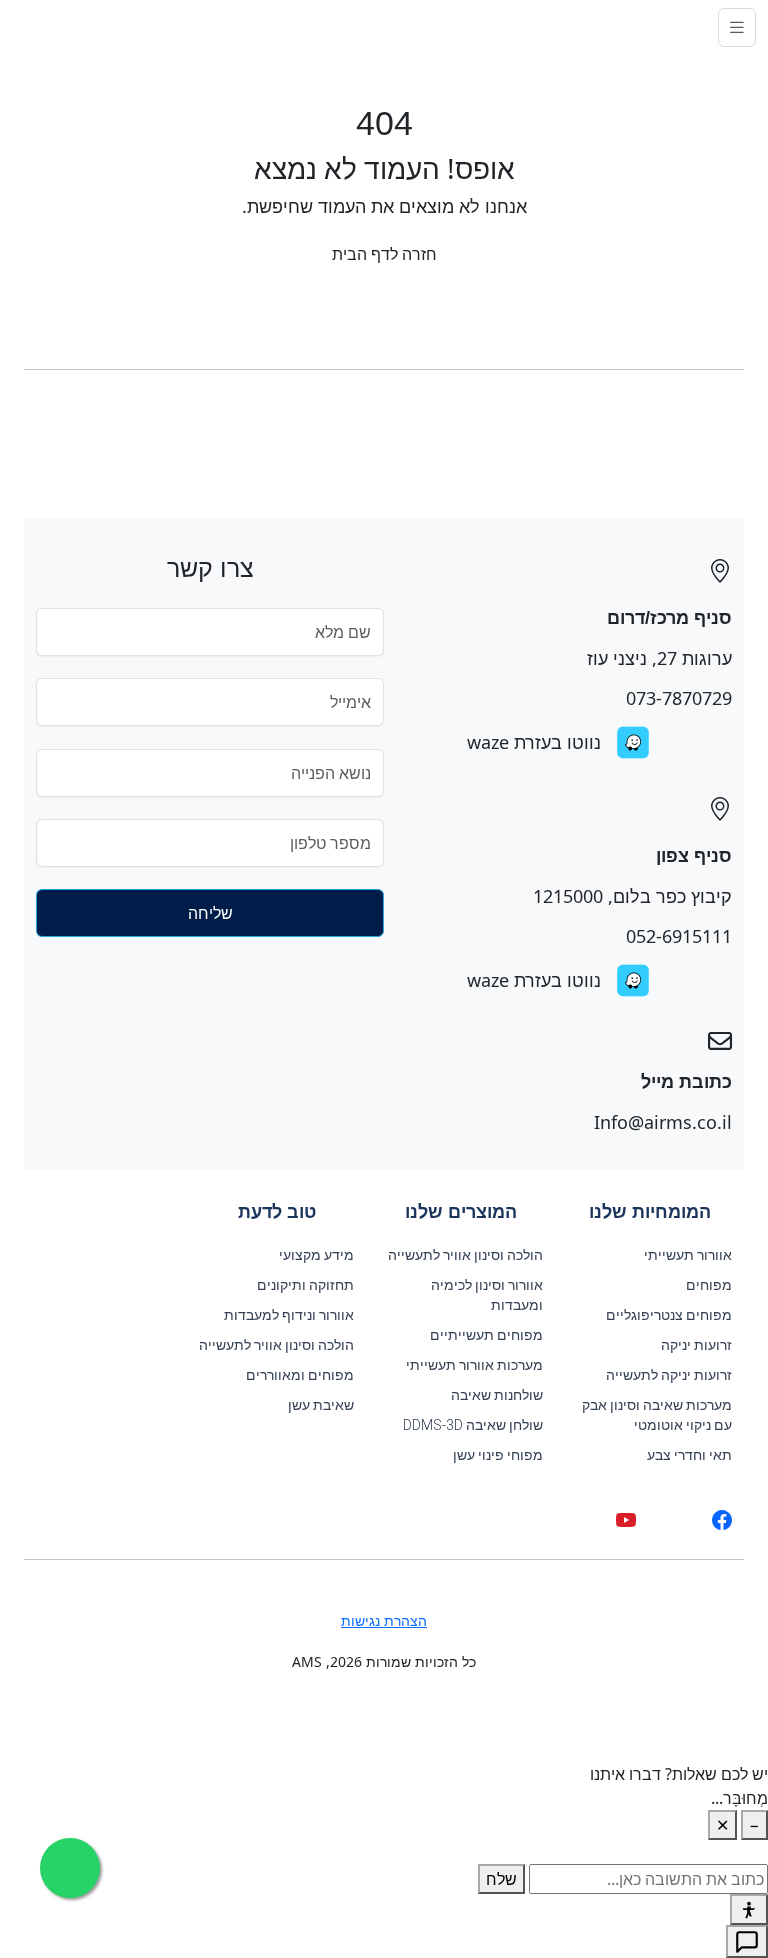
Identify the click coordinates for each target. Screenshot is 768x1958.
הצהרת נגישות (384, 1620)
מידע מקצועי (316, 1255)
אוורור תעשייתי (688, 1255)
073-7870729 (679, 698)
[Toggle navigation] (737, 27)
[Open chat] (747, 1941)
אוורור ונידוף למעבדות (289, 1315)
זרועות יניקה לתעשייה (669, 1375)
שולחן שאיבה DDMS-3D (473, 1425)
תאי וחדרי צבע (689, 1455)
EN (27, 27)
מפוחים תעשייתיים (486, 1335)
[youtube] (626, 1519)
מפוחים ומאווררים (300, 1375)
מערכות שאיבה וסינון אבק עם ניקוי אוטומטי (657, 1415)
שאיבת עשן (321, 1405)
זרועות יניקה (696, 1345)
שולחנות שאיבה (497, 1395)
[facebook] (722, 1519)
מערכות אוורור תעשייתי (474, 1365)
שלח (501, 1879)
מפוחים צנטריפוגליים (669, 1315)
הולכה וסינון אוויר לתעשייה (465, 1255)
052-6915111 (679, 936)
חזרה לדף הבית (384, 254)
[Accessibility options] (749, 1909)
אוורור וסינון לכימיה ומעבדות (487, 1295)
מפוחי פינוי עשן (498, 1455)
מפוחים (709, 1285)
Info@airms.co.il (663, 1122)
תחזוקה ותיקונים (305, 1285)
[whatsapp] (674, 1519)
